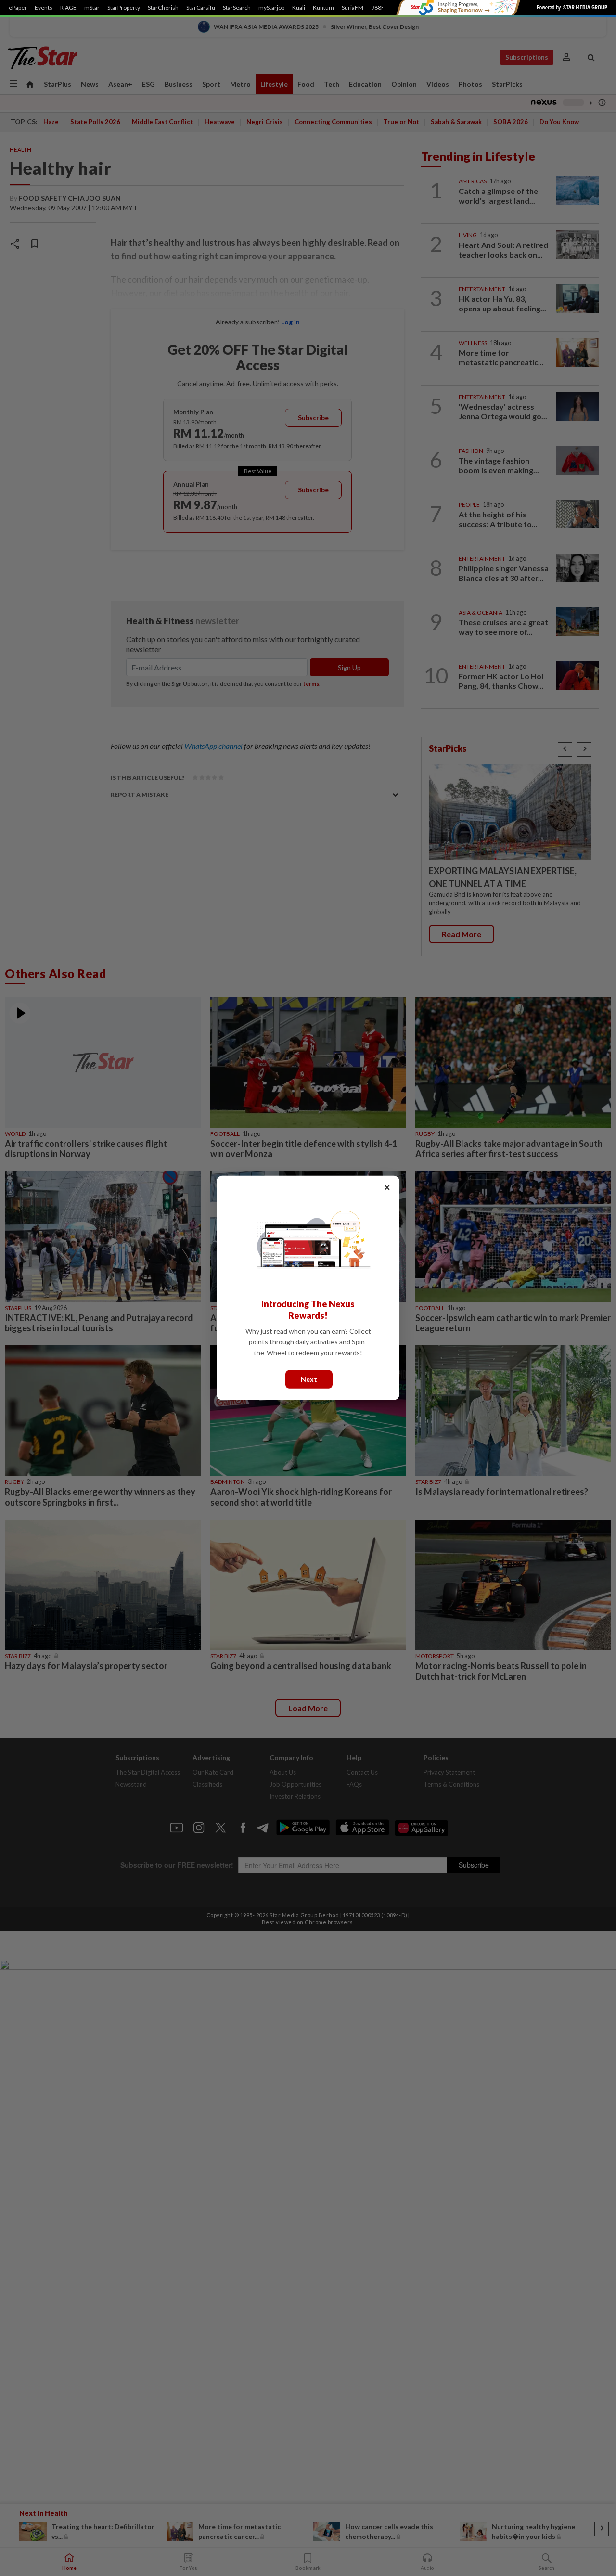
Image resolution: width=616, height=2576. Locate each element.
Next (309, 1379)
